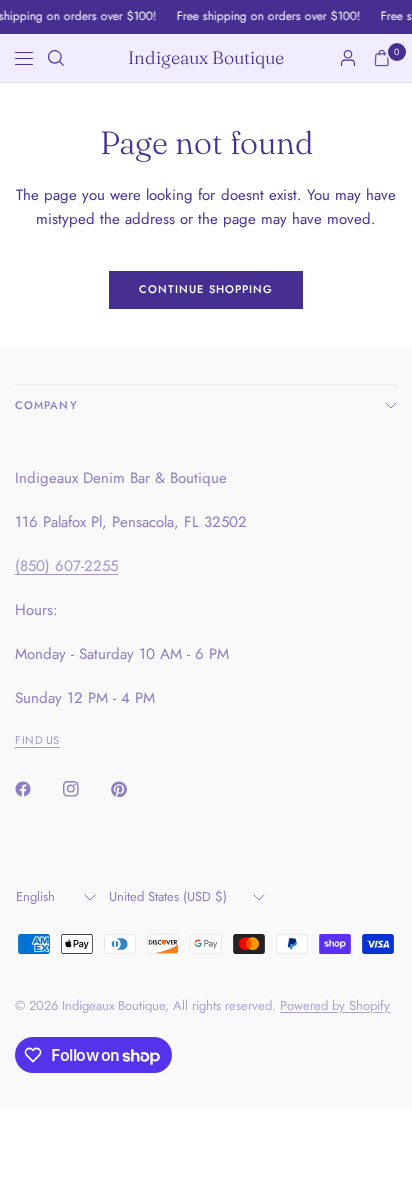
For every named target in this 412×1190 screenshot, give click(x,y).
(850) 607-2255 (66, 566)
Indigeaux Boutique (206, 58)
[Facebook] (37, 789)
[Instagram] (85, 789)
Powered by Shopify (335, 1005)
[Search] (56, 58)
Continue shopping (206, 289)
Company (46, 405)
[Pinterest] (133, 789)
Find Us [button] (37, 740)
